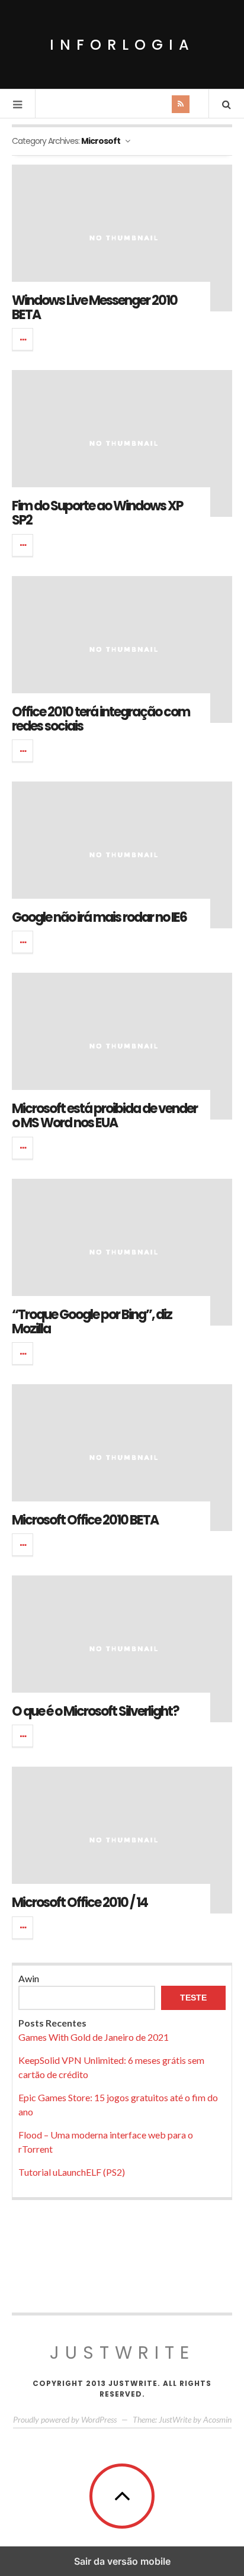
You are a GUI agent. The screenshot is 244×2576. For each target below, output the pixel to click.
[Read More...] (23, 339)
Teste (193, 1998)
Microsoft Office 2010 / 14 (80, 1903)
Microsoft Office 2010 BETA (85, 1520)
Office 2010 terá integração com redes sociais (101, 719)
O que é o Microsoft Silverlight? (95, 1711)
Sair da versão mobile (122, 2561)
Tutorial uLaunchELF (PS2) (72, 2172)
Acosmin (217, 2419)
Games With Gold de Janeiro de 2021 (94, 2037)
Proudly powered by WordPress (65, 2419)
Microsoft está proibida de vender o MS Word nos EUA (105, 1116)
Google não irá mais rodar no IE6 (99, 917)
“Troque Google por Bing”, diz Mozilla (92, 1322)
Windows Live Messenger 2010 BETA (94, 308)
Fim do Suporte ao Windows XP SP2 (97, 513)
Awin (29, 1978)
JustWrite (122, 2353)
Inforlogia (122, 45)
